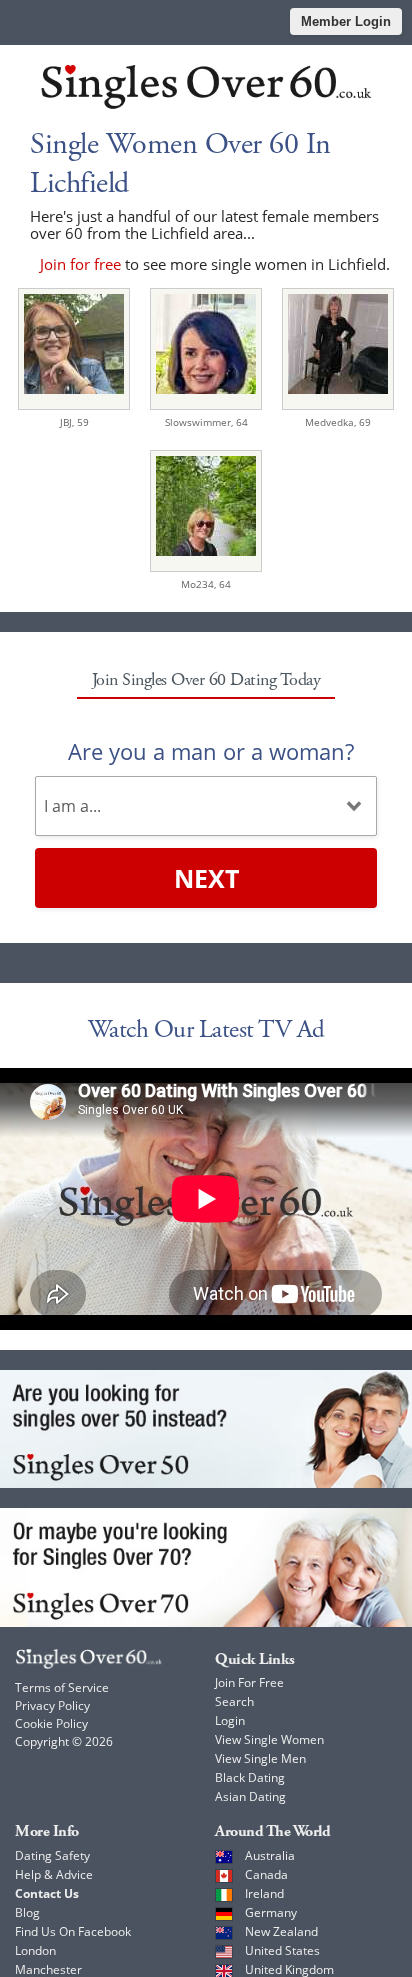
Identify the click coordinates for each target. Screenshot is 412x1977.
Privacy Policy (52, 1705)
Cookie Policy (51, 1723)
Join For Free (249, 1682)
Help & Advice (54, 1874)
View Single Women (269, 1739)
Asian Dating (250, 1796)
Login (230, 1720)
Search (234, 1701)
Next (206, 878)
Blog (27, 1912)
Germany (271, 1912)
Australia (270, 1855)
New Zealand (281, 1931)
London (35, 1950)
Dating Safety (52, 1855)
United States (282, 1950)
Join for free (80, 264)
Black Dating (250, 1777)
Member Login (346, 21)
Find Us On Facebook (73, 1931)
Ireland (264, 1893)
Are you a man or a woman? (211, 751)
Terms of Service (62, 1687)
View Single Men (260, 1758)
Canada (266, 1874)
